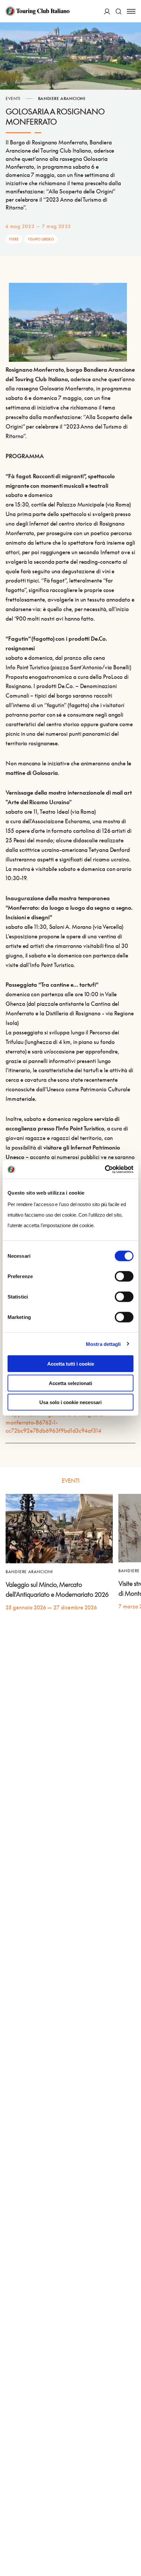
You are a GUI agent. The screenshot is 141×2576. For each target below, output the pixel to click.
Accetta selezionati (70, 1383)
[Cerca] (119, 11)
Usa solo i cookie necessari (70, 1402)
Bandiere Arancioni (62, 99)
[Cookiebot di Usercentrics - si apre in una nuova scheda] (105, 1170)
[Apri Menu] (131, 11)
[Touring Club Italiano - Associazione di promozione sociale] (38, 11)
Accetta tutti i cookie (71, 1364)
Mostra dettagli (103, 1344)
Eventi (13, 99)
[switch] (124, 1276)
